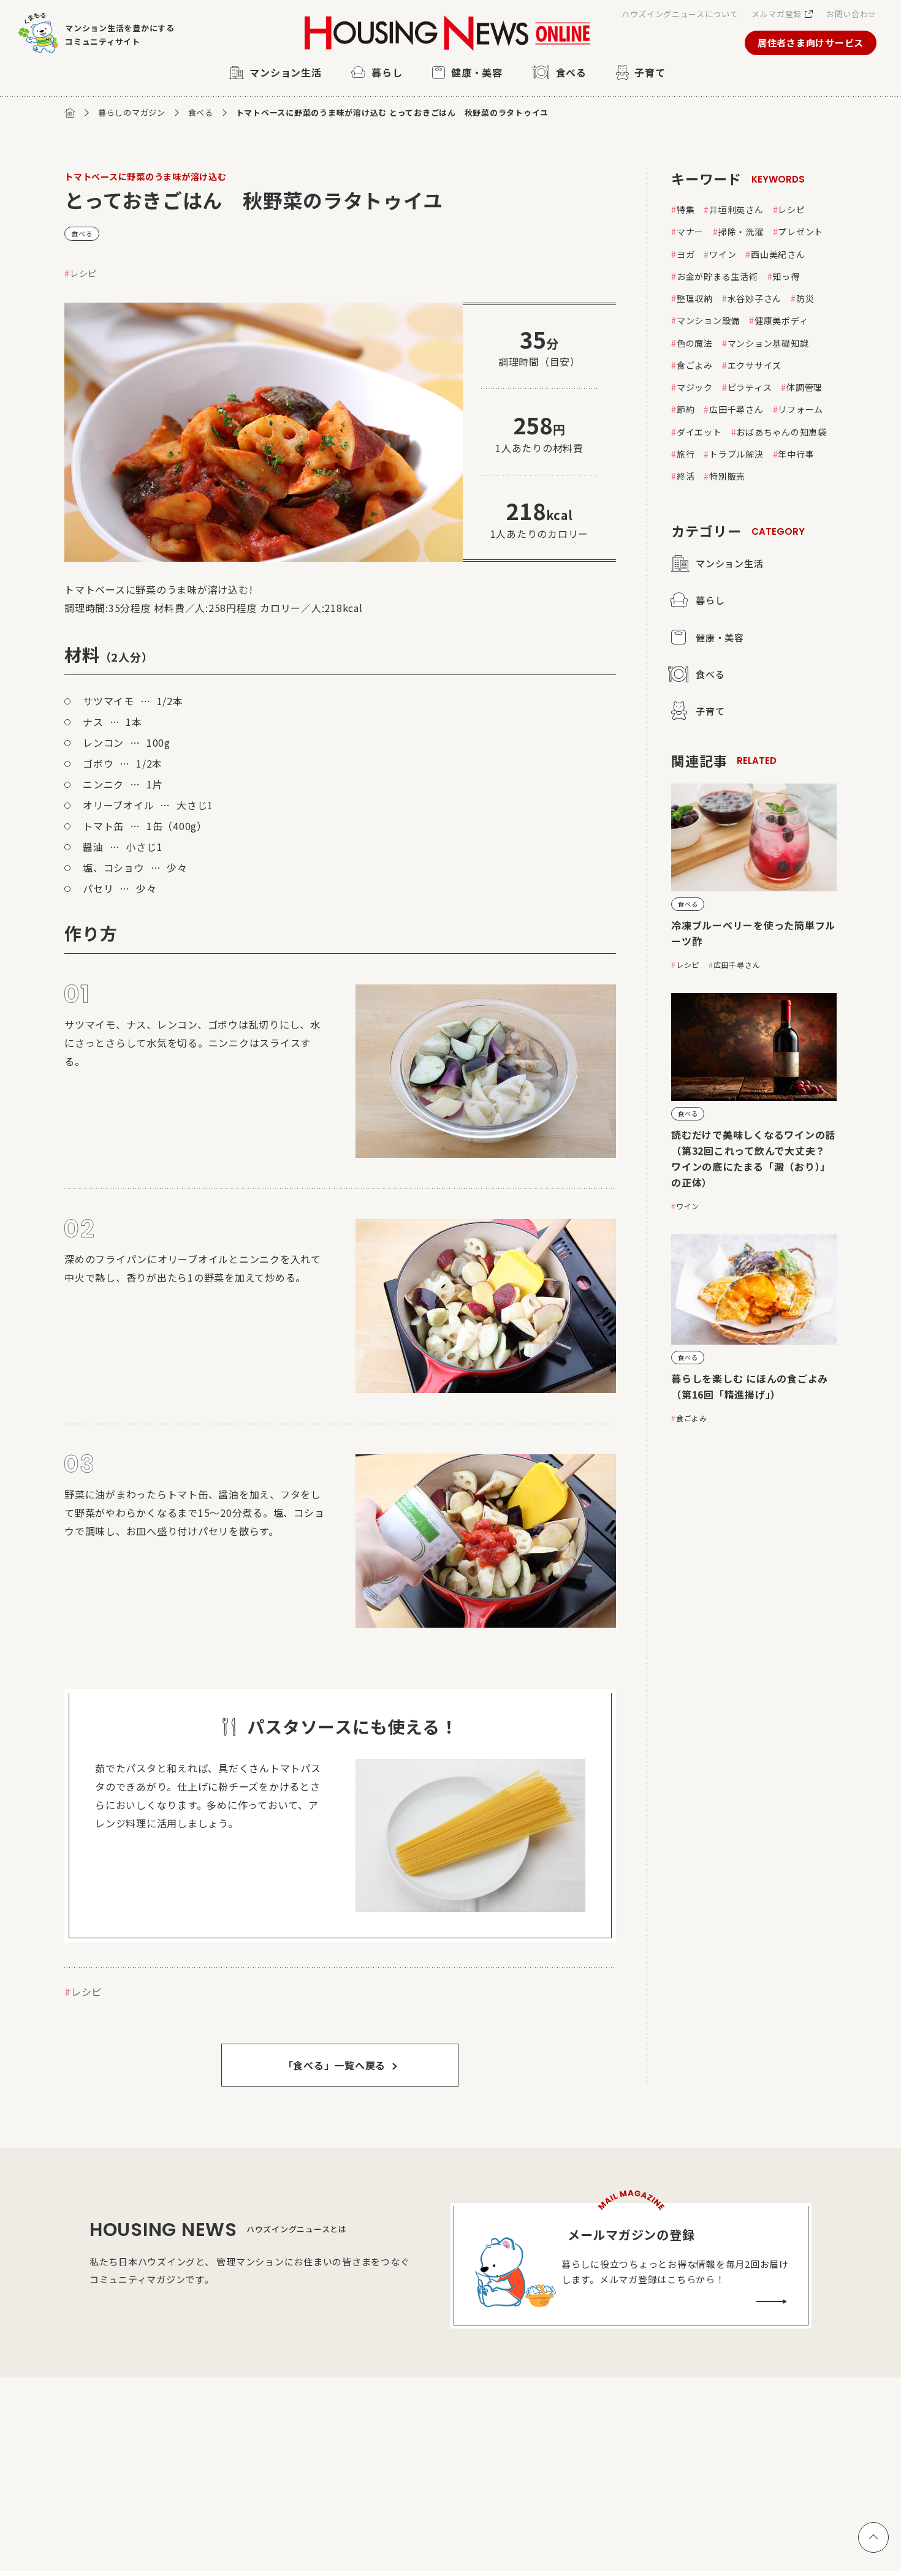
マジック (695, 387)
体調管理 (804, 387)
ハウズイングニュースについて (680, 14)
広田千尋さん (736, 409)
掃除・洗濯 (741, 232)
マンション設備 (708, 320)
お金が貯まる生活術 (717, 276)
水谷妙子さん (755, 298)
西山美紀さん (778, 254)
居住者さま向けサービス (811, 43)
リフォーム (800, 409)
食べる (201, 112)
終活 (686, 476)
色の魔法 (695, 343)
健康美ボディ (781, 320)
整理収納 (695, 298)
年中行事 (796, 454)
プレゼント (800, 232)
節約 (686, 409)
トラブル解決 (736, 454)
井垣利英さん (736, 210)
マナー (690, 232)
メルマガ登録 (777, 14)
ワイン (723, 254)
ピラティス (750, 387)
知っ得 (786, 276)
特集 (686, 210)
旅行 (686, 454)
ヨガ (686, 254)
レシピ (83, 273)
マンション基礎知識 (768, 343)
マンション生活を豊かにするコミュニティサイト (120, 35)
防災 (805, 298)
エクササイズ (755, 365)
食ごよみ (695, 365)
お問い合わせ (851, 14)
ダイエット (699, 432)
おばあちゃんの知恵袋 (781, 432)
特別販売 (727, 476)
